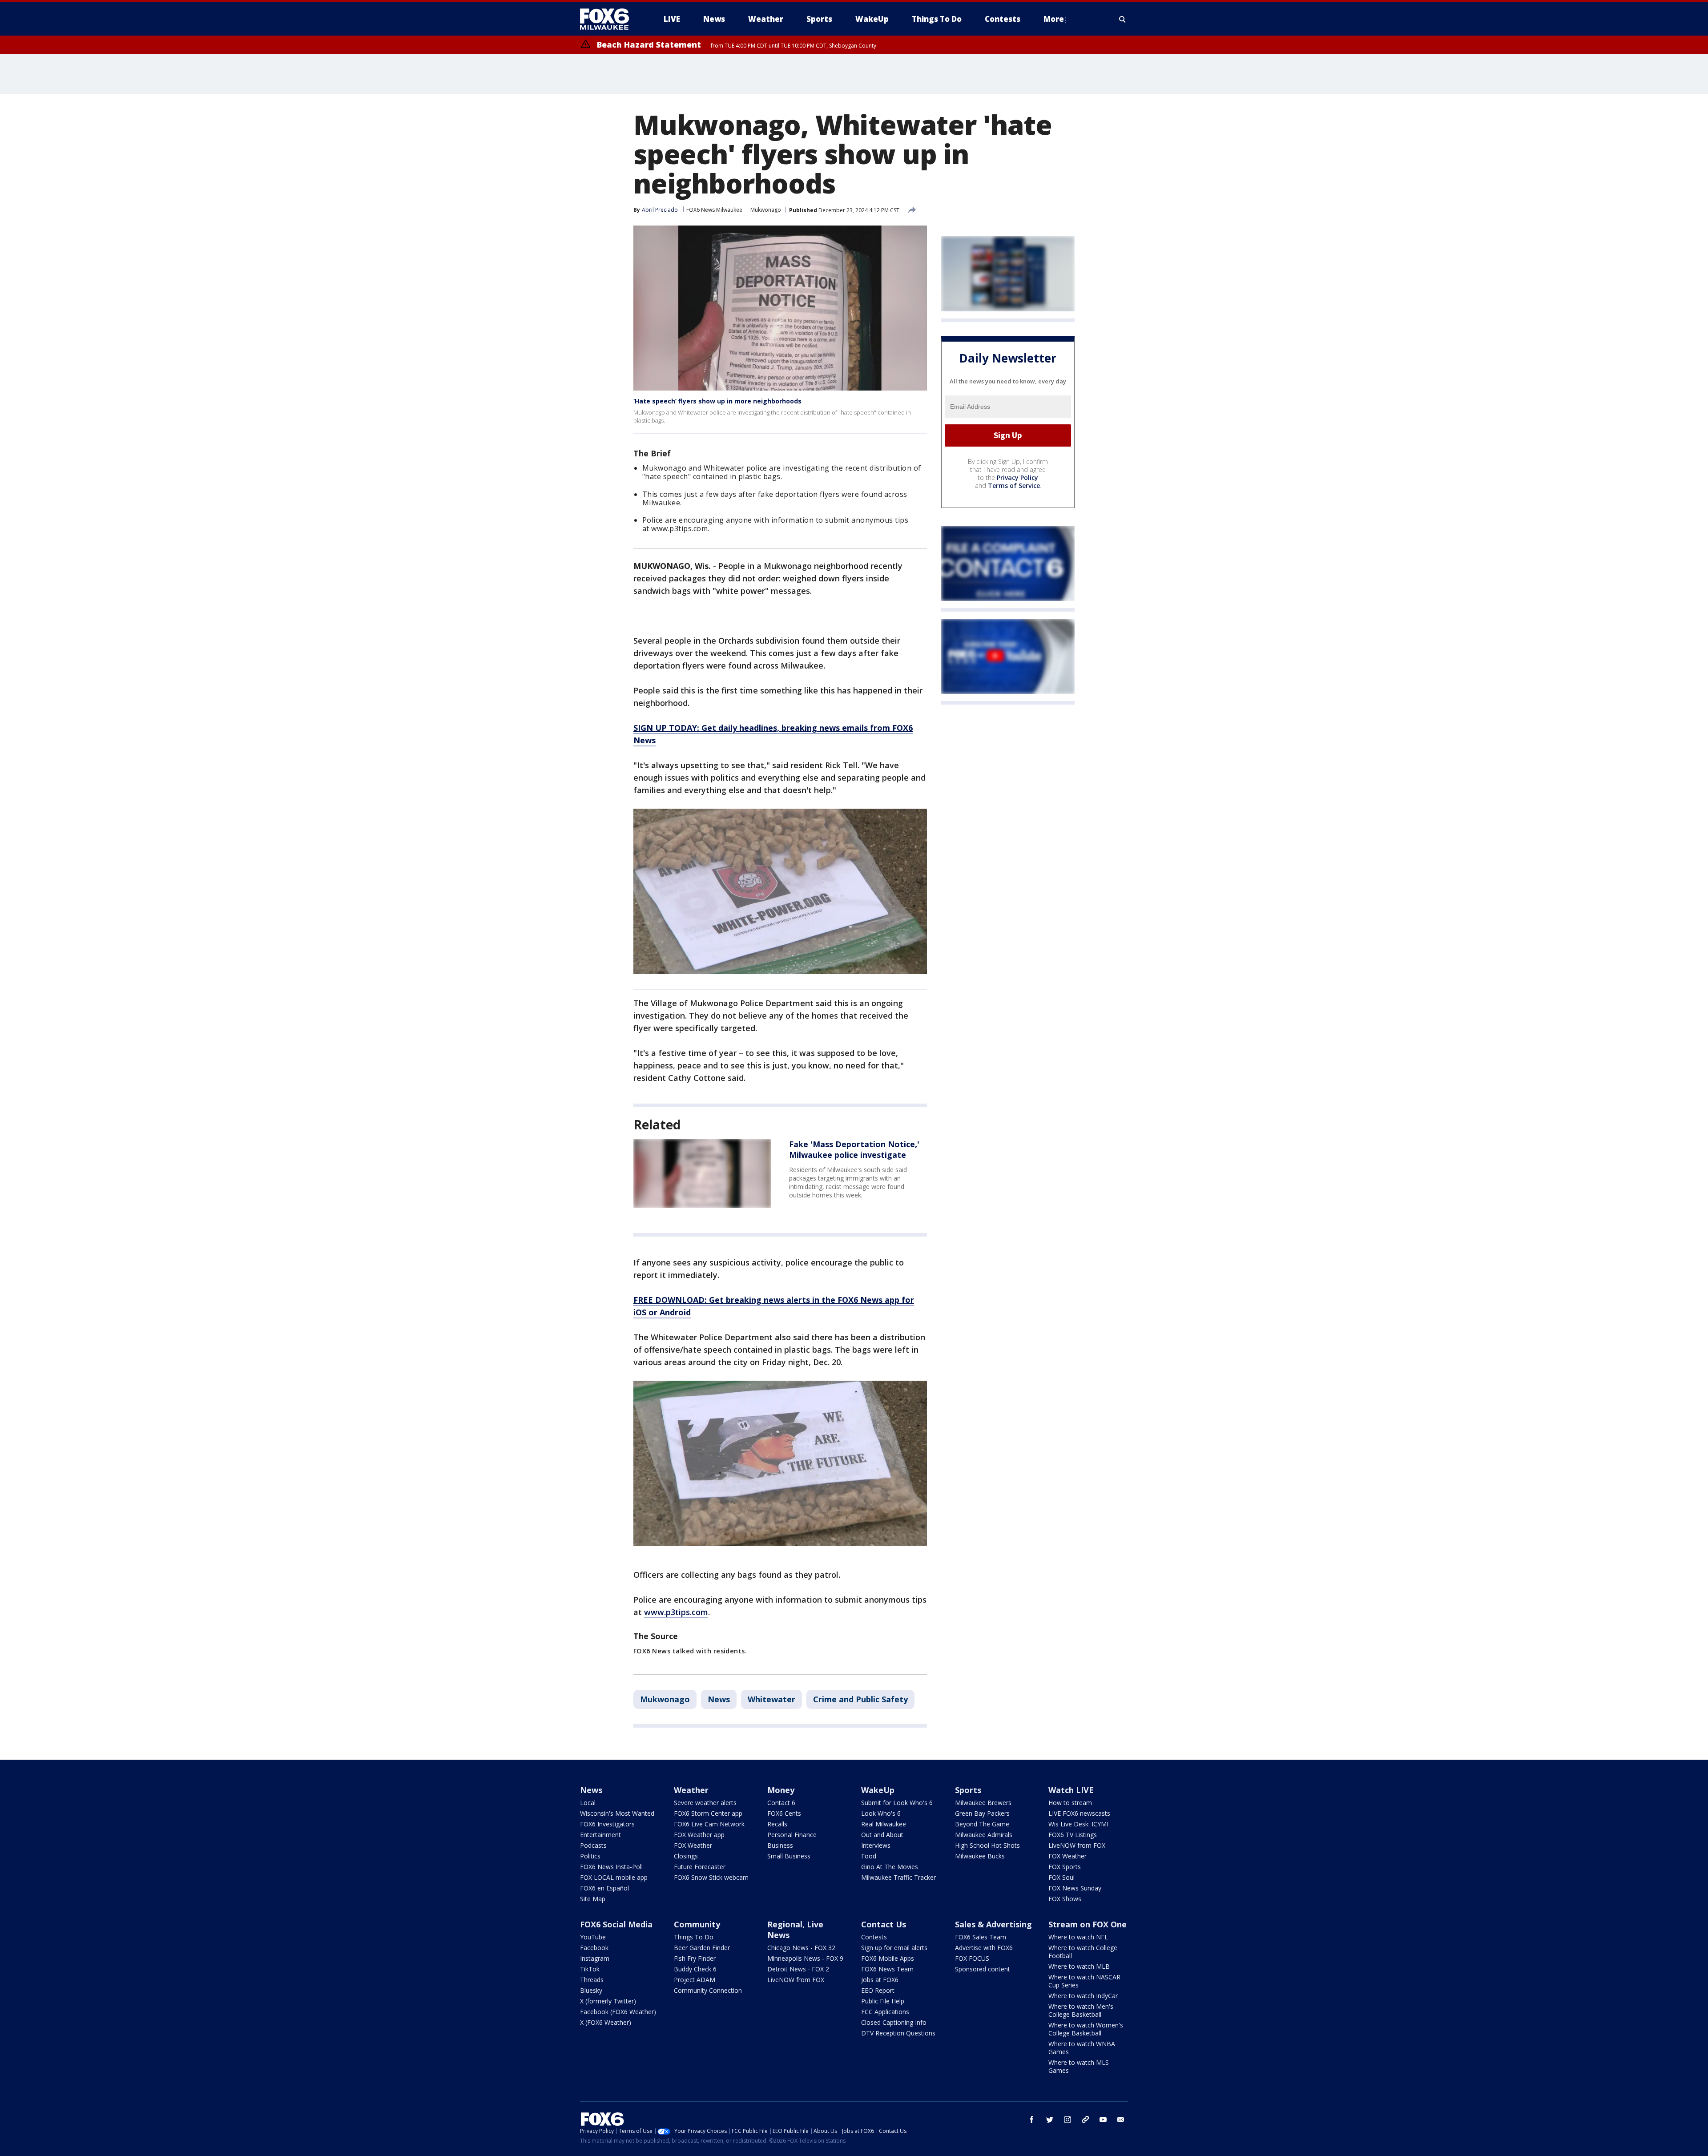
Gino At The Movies (890, 1867)
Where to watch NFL (1078, 1937)
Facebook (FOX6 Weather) (618, 2012)
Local (588, 1803)
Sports (968, 1790)
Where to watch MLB (1079, 1966)
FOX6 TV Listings (1073, 1835)
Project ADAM (695, 1980)
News (719, 1699)
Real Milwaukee (884, 1824)
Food (869, 1856)
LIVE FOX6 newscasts (1079, 1813)
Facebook (594, 1948)
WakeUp (878, 1790)
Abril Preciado (660, 210)
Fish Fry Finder (695, 1958)
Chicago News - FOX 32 (801, 1948)
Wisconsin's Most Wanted (617, 1813)
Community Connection (708, 1990)
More (1054, 19)
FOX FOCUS (972, 1958)
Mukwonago (766, 210)
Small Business (789, 1856)
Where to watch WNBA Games (1082, 2048)
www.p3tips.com (676, 1612)
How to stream (1070, 1803)
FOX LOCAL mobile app (614, 1877)
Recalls (777, 1824)
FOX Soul (1061, 1877)
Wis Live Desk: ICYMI (1078, 1824)
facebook (1032, 2120)
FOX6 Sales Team (981, 1937)
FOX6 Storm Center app (708, 1813)
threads (1085, 2120)
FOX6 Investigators (607, 1824)
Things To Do (694, 1937)
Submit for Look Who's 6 (897, 1803)
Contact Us (884, 1924)
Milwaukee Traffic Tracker (898, 1877)
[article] (702, 1173)
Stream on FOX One (1088, 1924)
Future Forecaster (700, 1867)
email (1121, 2120)
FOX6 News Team (887, 1969)
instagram (1067, 2120)
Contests (874, 1937)
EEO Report (878, 1990)
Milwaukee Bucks (980, 1856)
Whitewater (771, 1699)
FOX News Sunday (1075, 1888)
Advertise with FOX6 (984, 1948)
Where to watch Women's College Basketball (1086, 2029)
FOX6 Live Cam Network (709, 1824)
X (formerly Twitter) (608, 2001)
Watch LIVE (1071, 1790)
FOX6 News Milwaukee (714, 210)
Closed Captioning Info (894, 2022)
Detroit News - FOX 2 (798, 1969)
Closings (686, 1856)
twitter (1050, 2120)
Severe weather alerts (705, 1803)
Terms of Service (1014, 486)
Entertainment (600, 1835)
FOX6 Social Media (616, 1924)
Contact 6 (781, 1803)
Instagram (595, 1958)
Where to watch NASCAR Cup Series (1084, 1981)
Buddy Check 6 (695, 1969)
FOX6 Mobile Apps (888, 1958)
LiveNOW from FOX (1077, 1845)
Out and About (882, 1835)
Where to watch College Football (1083, 1952)
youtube (1103, 2120)
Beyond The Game (982, 1824)
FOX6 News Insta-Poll (611, 1867)
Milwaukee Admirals (984, 1835)
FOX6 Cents (784, 1813)
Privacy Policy (1017, 478)
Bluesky (591, 1990)
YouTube (593, 1937)
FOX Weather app (699, 1835)
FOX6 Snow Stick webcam (711, 1877)
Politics (590, 1856)
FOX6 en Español (604, 1888)
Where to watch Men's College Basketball (1081, 2010)
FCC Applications (885, 2012)
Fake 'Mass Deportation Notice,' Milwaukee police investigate (854, 1149)
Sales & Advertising (993, 1924)
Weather (691, 1790)
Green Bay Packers (982, 1813)
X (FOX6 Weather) (606, 2022)
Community (697, 1924)
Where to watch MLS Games (1079, 2066)
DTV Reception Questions (898, 2033)
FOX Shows (1065, 1899)
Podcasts (593, 1845)
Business (780, 1845)
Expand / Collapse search (1123, 19)
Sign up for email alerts (894, 1948)
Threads (592, 1980)
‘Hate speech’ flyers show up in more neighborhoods (717, 401)
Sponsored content (983, 1969)
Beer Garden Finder (702, 1948)
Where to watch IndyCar (1083, 1996)
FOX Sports (1065, 1867)
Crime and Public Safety (860, 1699)
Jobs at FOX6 (880, 1980)
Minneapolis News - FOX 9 (805, 1958)
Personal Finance (792, 1835)
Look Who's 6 (881, 1813)
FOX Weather (693, 1845)
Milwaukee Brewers (983, 1803)
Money (781, 1790)
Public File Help (883, 2001)
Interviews (876, 1845)
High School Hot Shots (987, 1845)
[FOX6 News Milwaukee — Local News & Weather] (609, 19)
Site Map (593, 1899)
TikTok (590, 1969)
